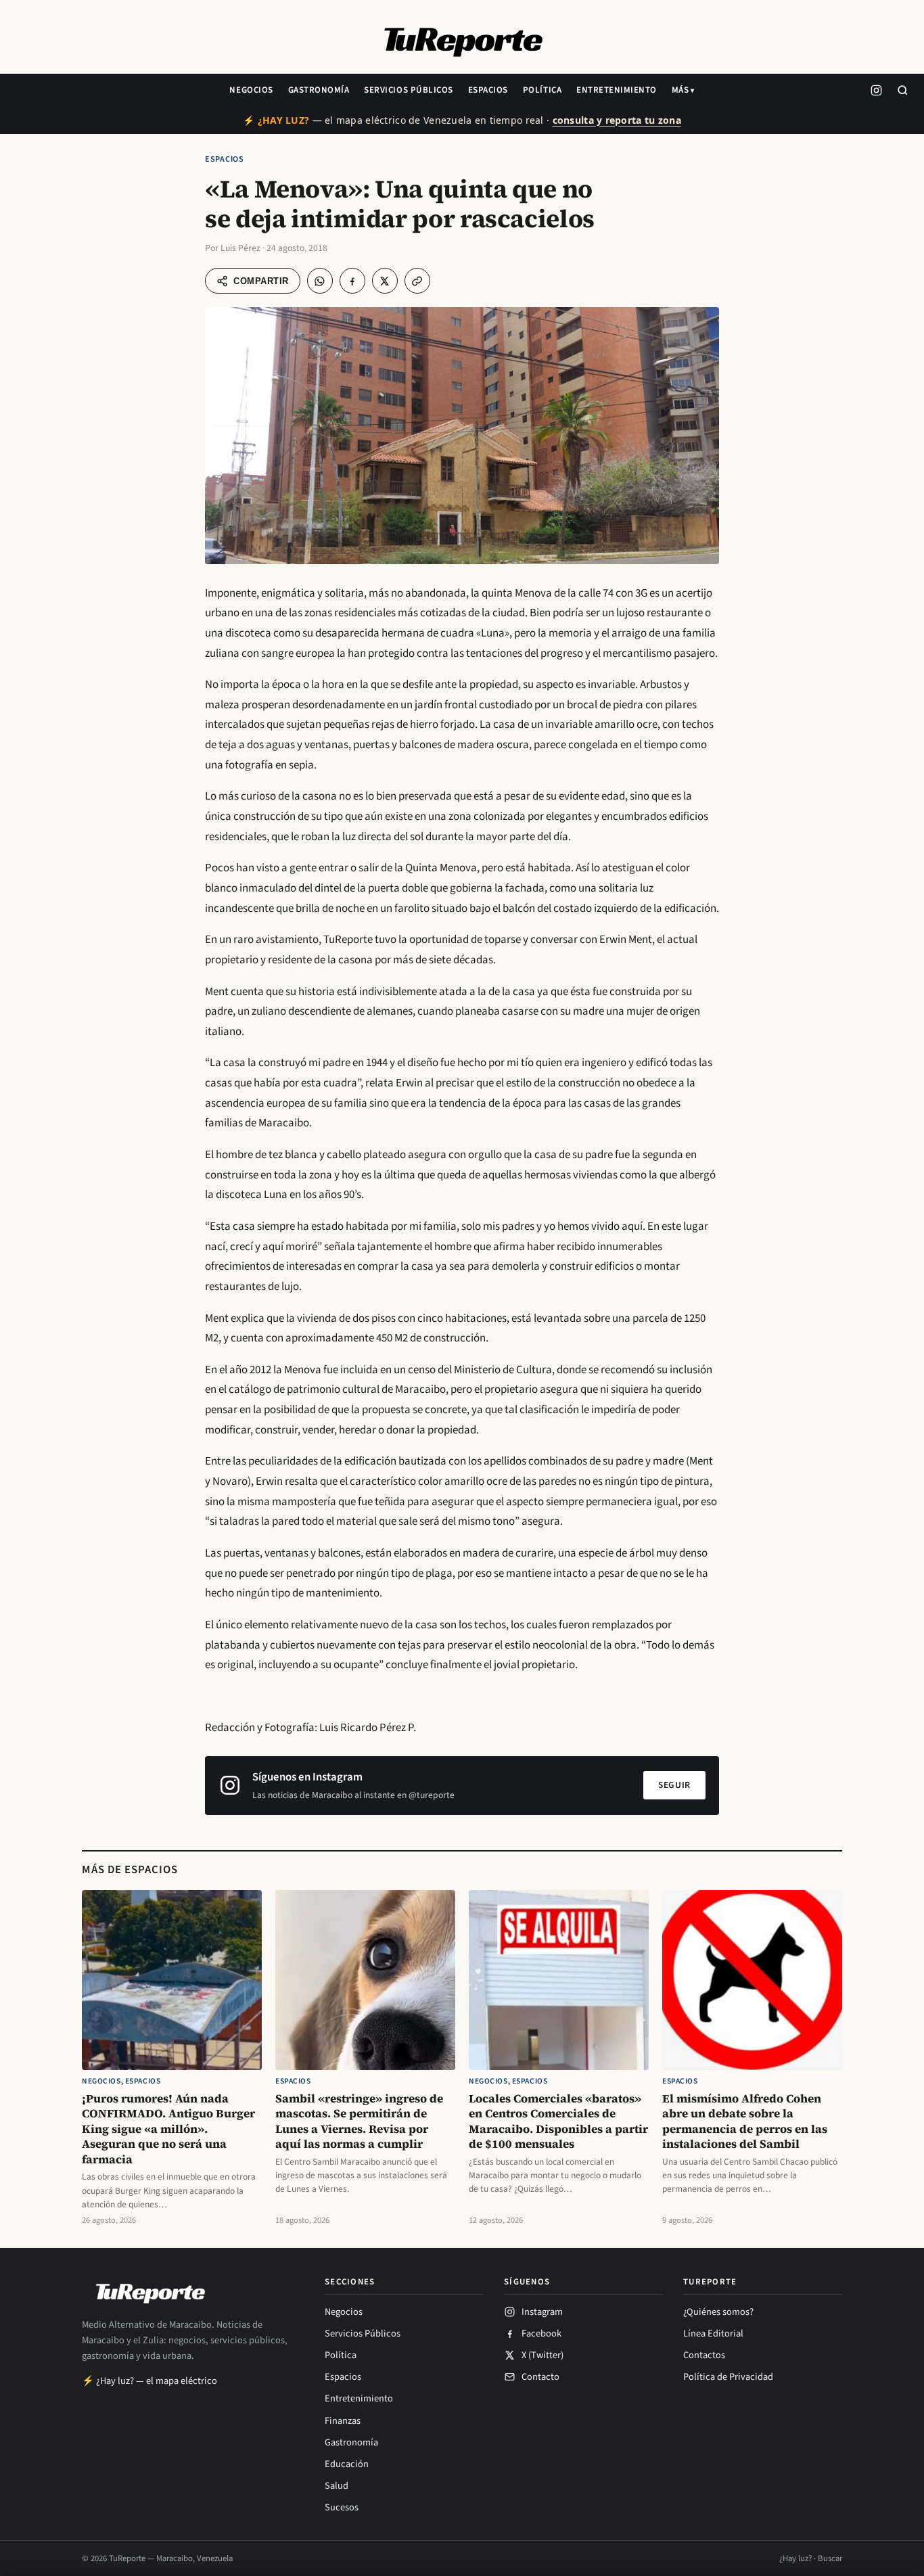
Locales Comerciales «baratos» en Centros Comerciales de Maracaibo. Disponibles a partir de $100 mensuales (558, 2121)
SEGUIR (674, 1785)
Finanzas (343, 2421)
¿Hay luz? (795, 2558)
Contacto (540, 2377)
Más (680, 90)
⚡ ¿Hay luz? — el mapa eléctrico (149, 2381)
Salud (337, 2486)
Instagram (542, 2312)
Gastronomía (319, 90)
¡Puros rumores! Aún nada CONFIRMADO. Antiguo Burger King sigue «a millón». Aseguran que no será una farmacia (168, 2129)
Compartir (261, 281)
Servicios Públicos (408, 90)
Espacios (488, 90)
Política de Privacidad (728, 2377)
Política (542, 90)
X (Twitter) (542, 2355)
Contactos (704, 2355)
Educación (347, 2464)
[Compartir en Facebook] (352, 281)
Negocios (251, 90)
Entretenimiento (617, 90)
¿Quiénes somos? (718, 2312)
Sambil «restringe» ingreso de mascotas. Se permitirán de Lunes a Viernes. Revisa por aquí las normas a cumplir (359, 2121)
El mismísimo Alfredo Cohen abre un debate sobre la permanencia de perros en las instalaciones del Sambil (745, 2121)
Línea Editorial (713, 2333)
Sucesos (342, 2507)
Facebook (541, 2333)
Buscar (830, 2558)
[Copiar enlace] (417, 281)
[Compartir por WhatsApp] (320, 281)
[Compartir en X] (385, 281)
